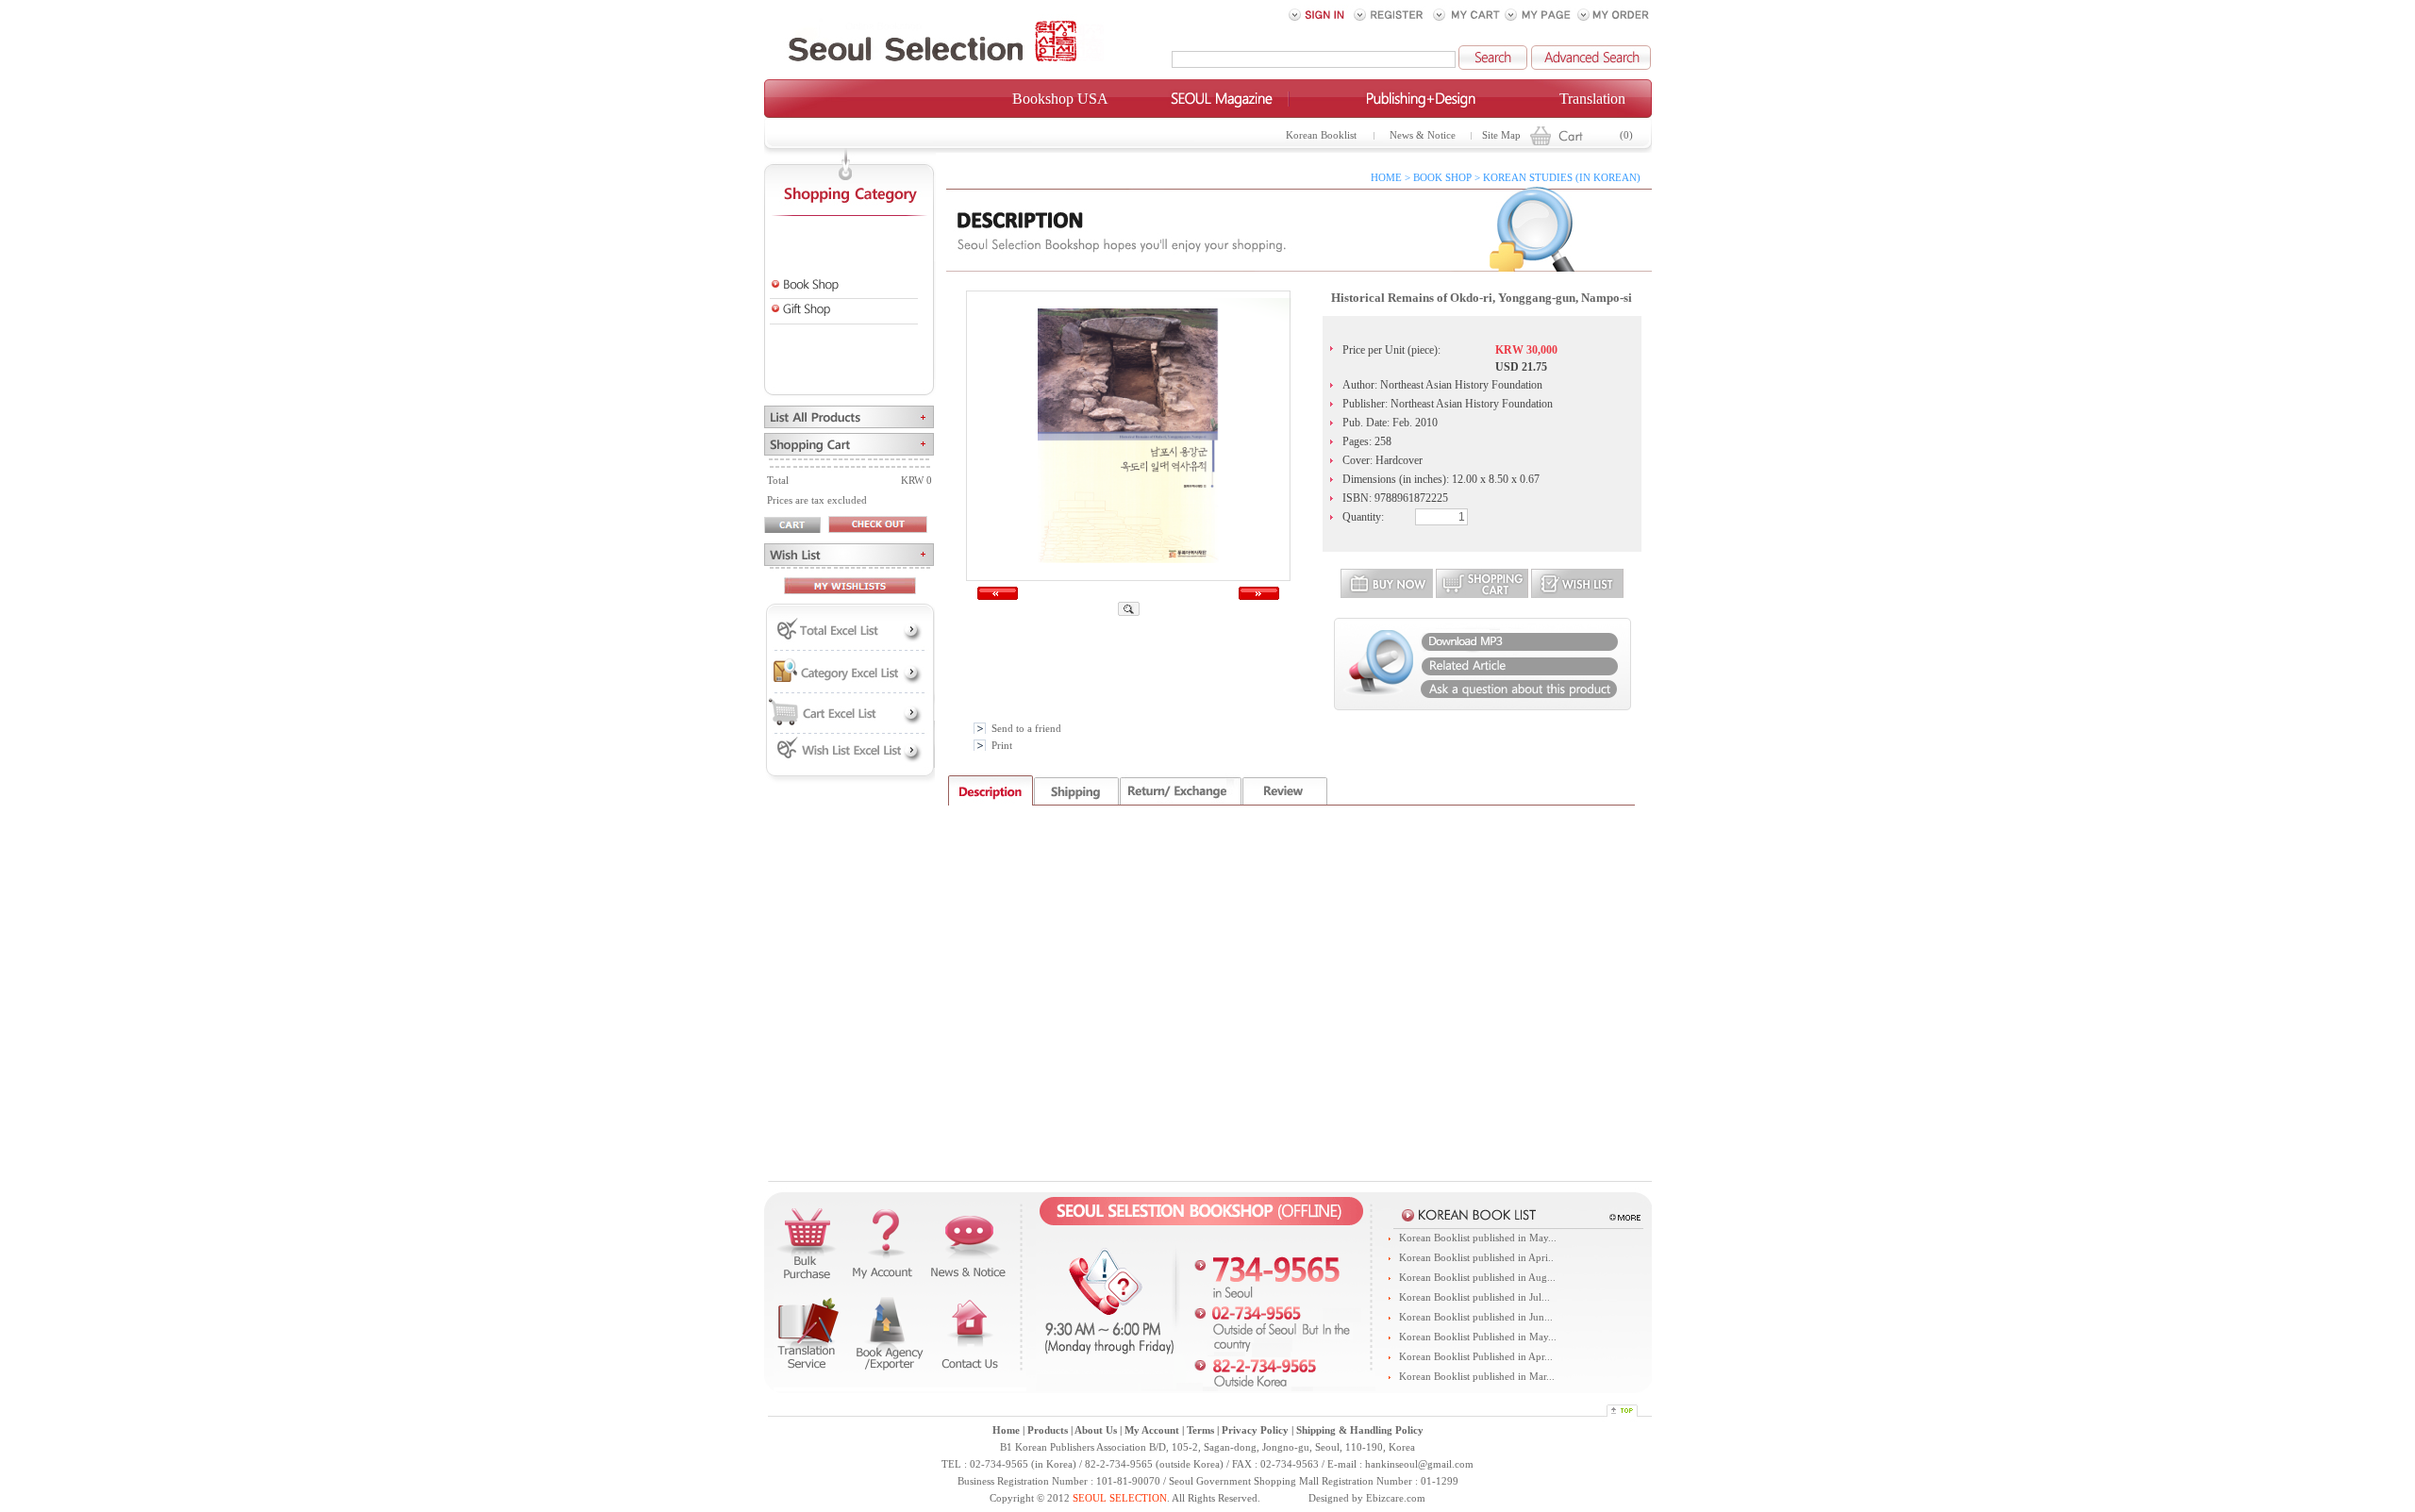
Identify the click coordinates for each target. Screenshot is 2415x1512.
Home (1006, 1430)
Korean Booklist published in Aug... (1477, 1278)
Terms (1200, 1430)
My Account (1152, 1430)
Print (1002, 746)
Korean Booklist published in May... (1478, 1238)
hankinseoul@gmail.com (1419, 1464)
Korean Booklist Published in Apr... (1476, 1357)
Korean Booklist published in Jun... (1476, 1317)
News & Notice (1423, 135)
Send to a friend (1026, 729)
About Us (1096, 1430)
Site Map (1501, 135)
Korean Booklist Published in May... (1478, 1337)
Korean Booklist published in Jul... (1474, 1297)
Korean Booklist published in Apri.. (1476, 1258)
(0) (1626, 135)
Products (1048, 1430)
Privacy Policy (1255, 1430)
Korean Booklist (1321, 135)
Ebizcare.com (1396, 1498)
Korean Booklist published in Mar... (1477, 1377)
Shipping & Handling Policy (1360, 1430)
